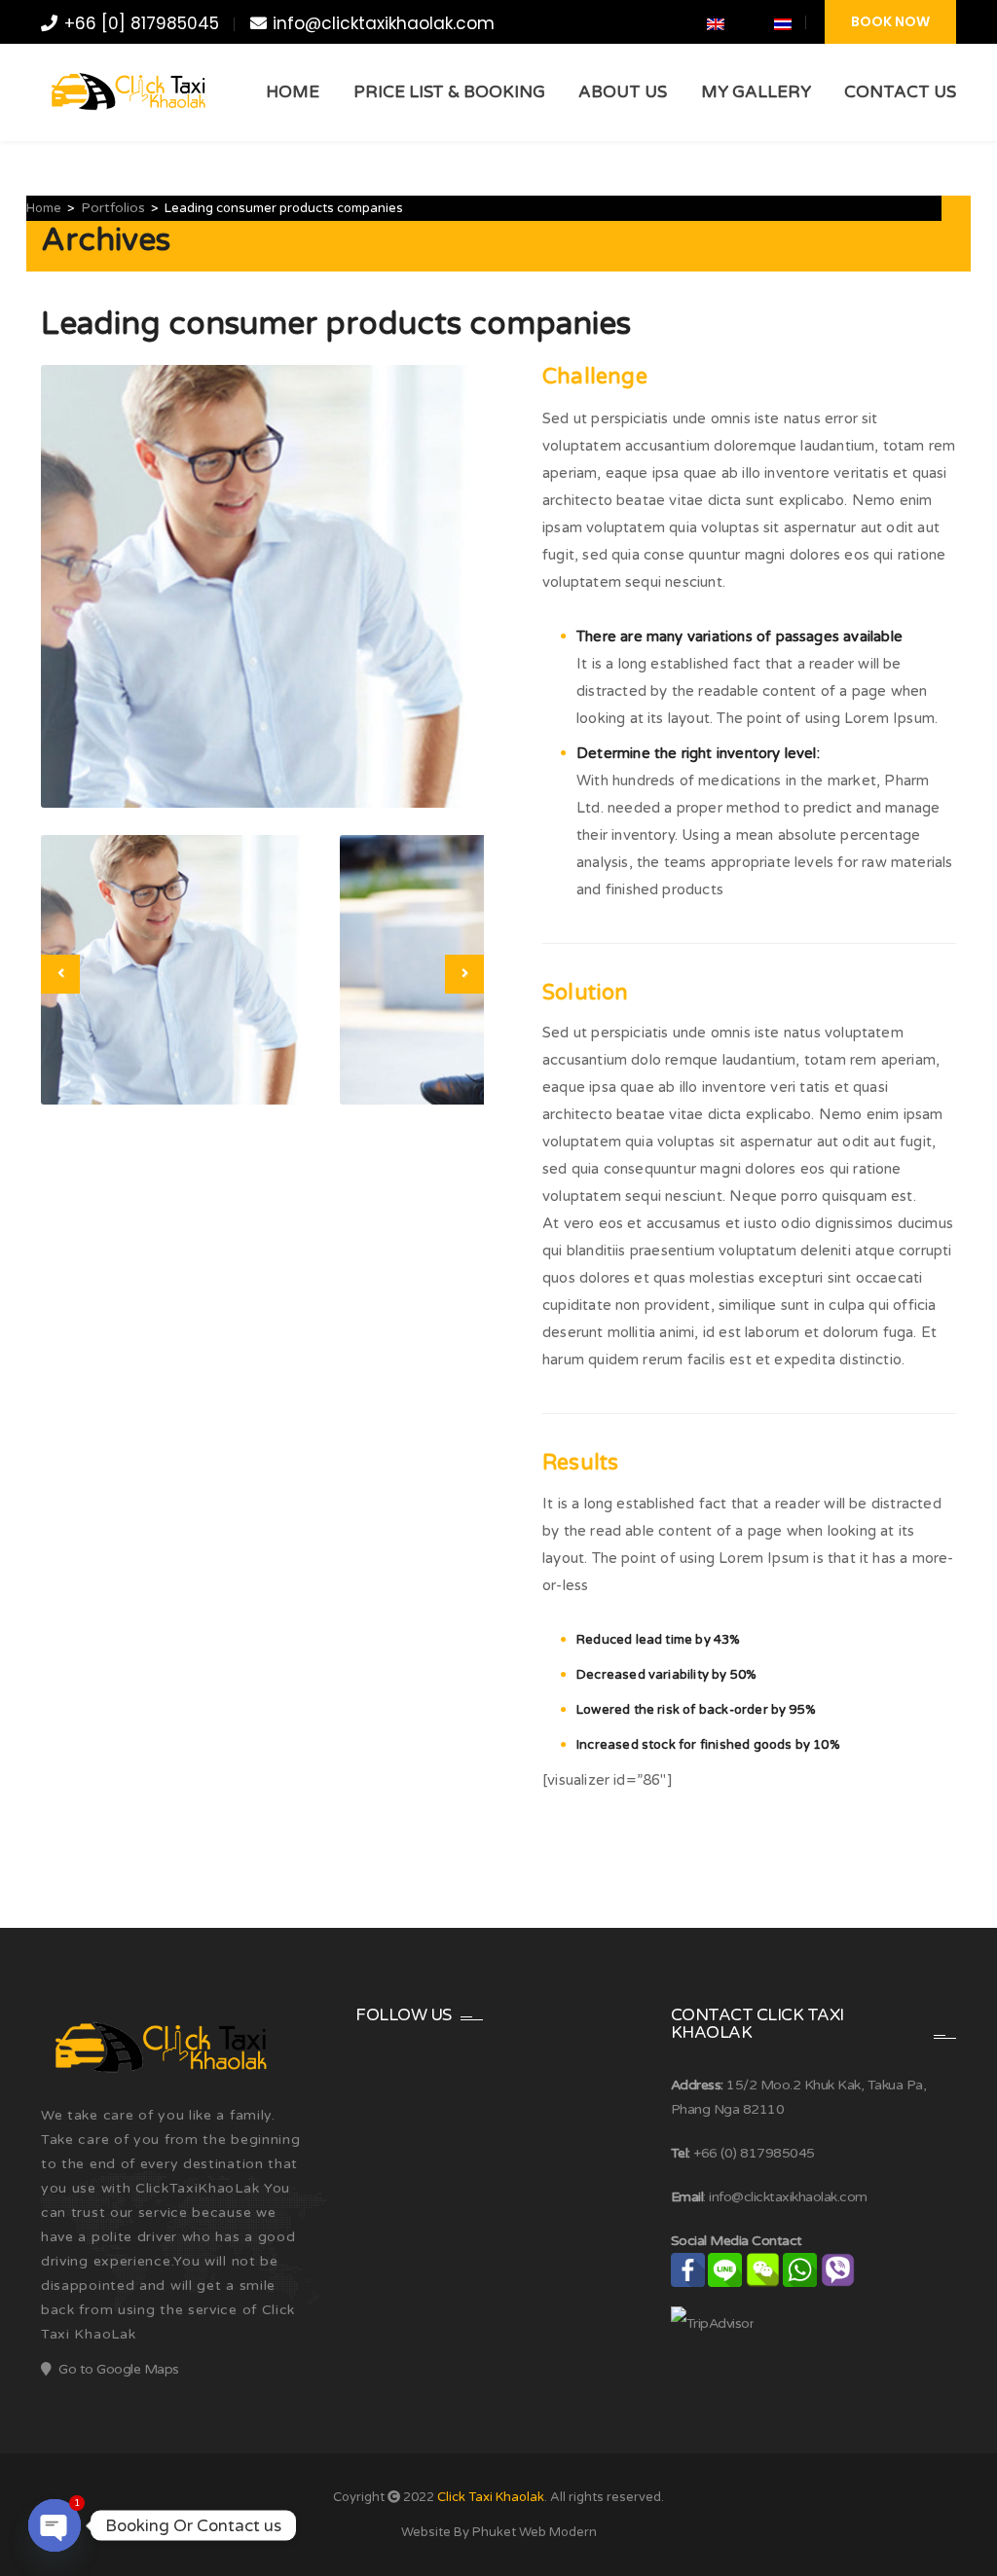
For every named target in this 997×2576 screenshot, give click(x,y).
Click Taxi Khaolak (491, 2497)
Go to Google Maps (119, 2369)
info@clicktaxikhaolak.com (384, 23)
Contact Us (900, 92)
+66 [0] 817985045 (142, 23)
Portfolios (113, 208)
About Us (623, 92)
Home (293, 92)
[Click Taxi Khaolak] (126, 92)
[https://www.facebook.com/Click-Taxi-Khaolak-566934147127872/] (644, 24)
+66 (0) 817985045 (754, 2153)
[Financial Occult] (158, 2047)
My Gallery (756, 92)
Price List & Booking (449, 92)
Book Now (890, 21)
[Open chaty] (55, 2525)
